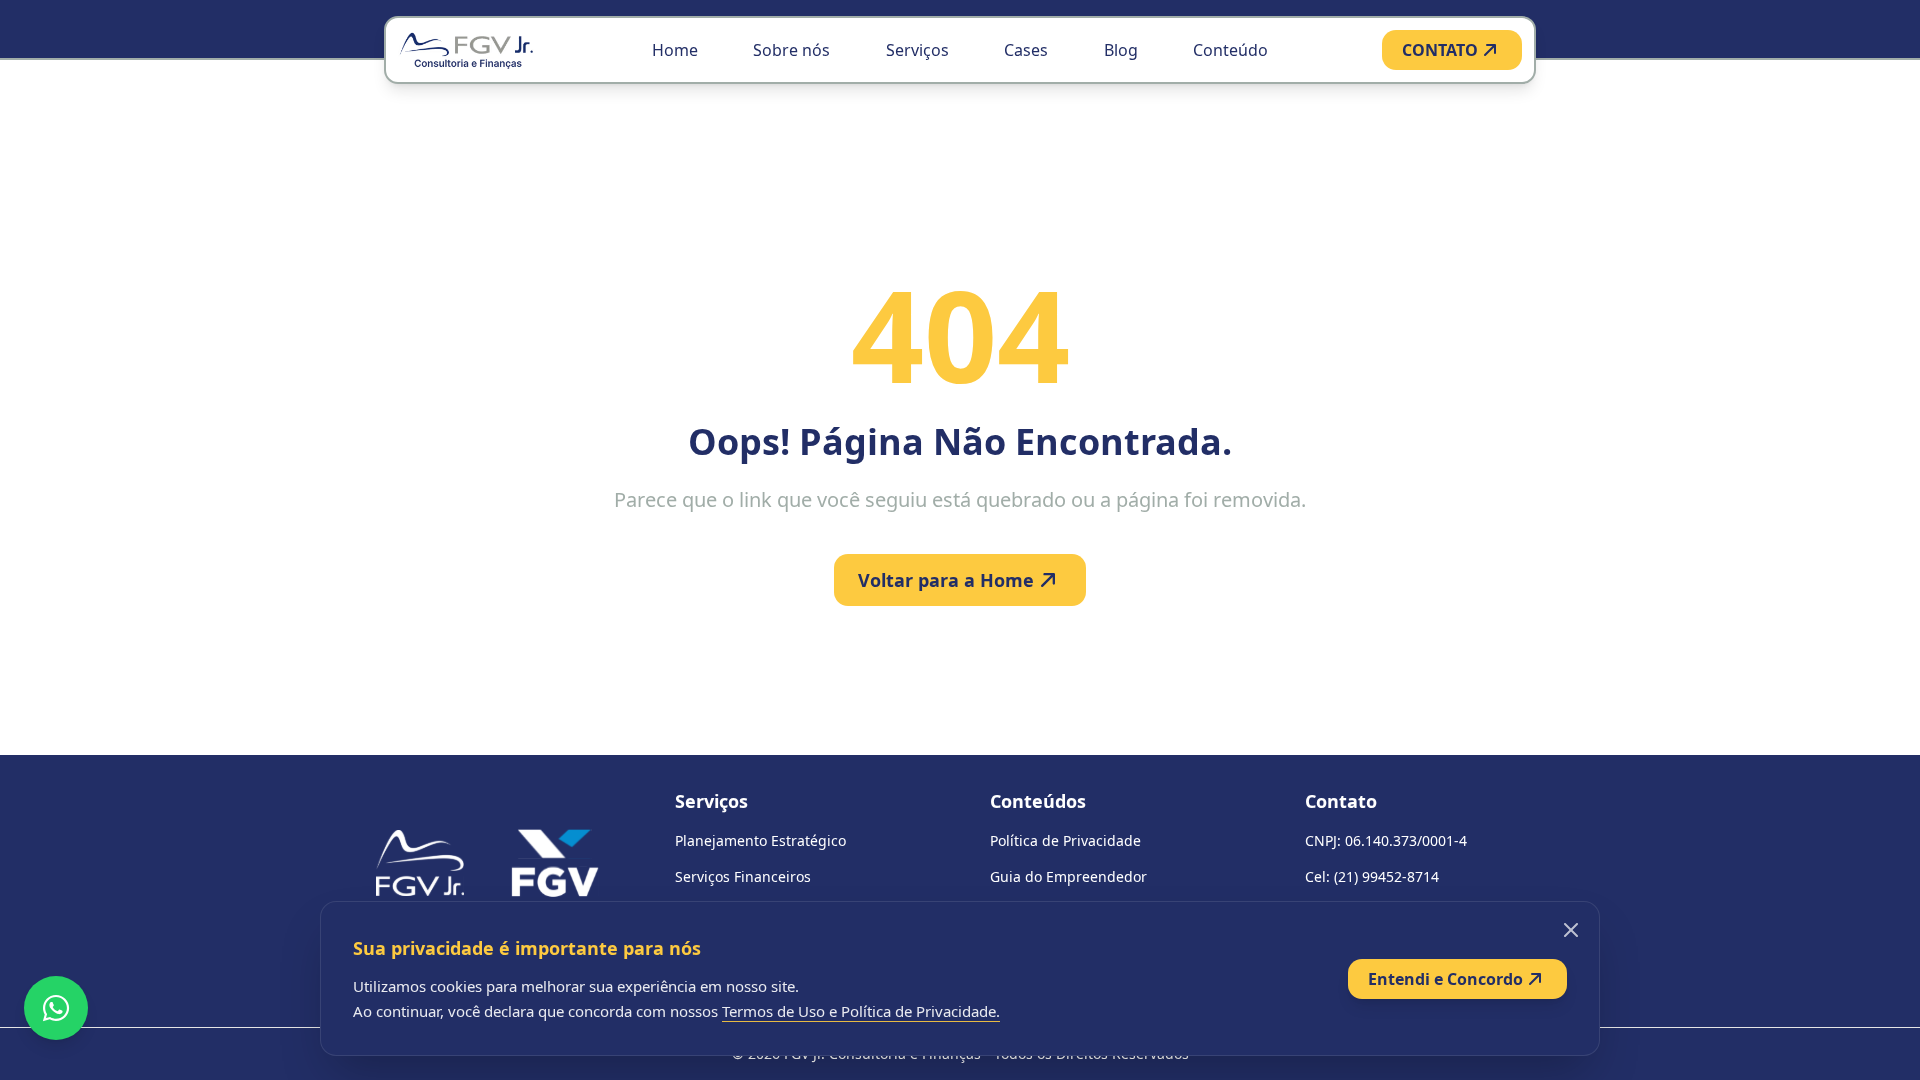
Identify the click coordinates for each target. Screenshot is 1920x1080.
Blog (1121, 50)
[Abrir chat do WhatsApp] (56, 1008)
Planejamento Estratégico (760, 840)
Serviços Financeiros (743, 876)
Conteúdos (1038, 801)
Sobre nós (791, 50)
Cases (1026, 50)
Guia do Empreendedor (1068, 876)
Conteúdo (1230, 50)
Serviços (917, 50)
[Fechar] (1571, 930)
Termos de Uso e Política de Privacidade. (861, 1011)
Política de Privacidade (1065, 840)
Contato (1341, 801)
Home (675, 50)
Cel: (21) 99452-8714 (1372, 876)
